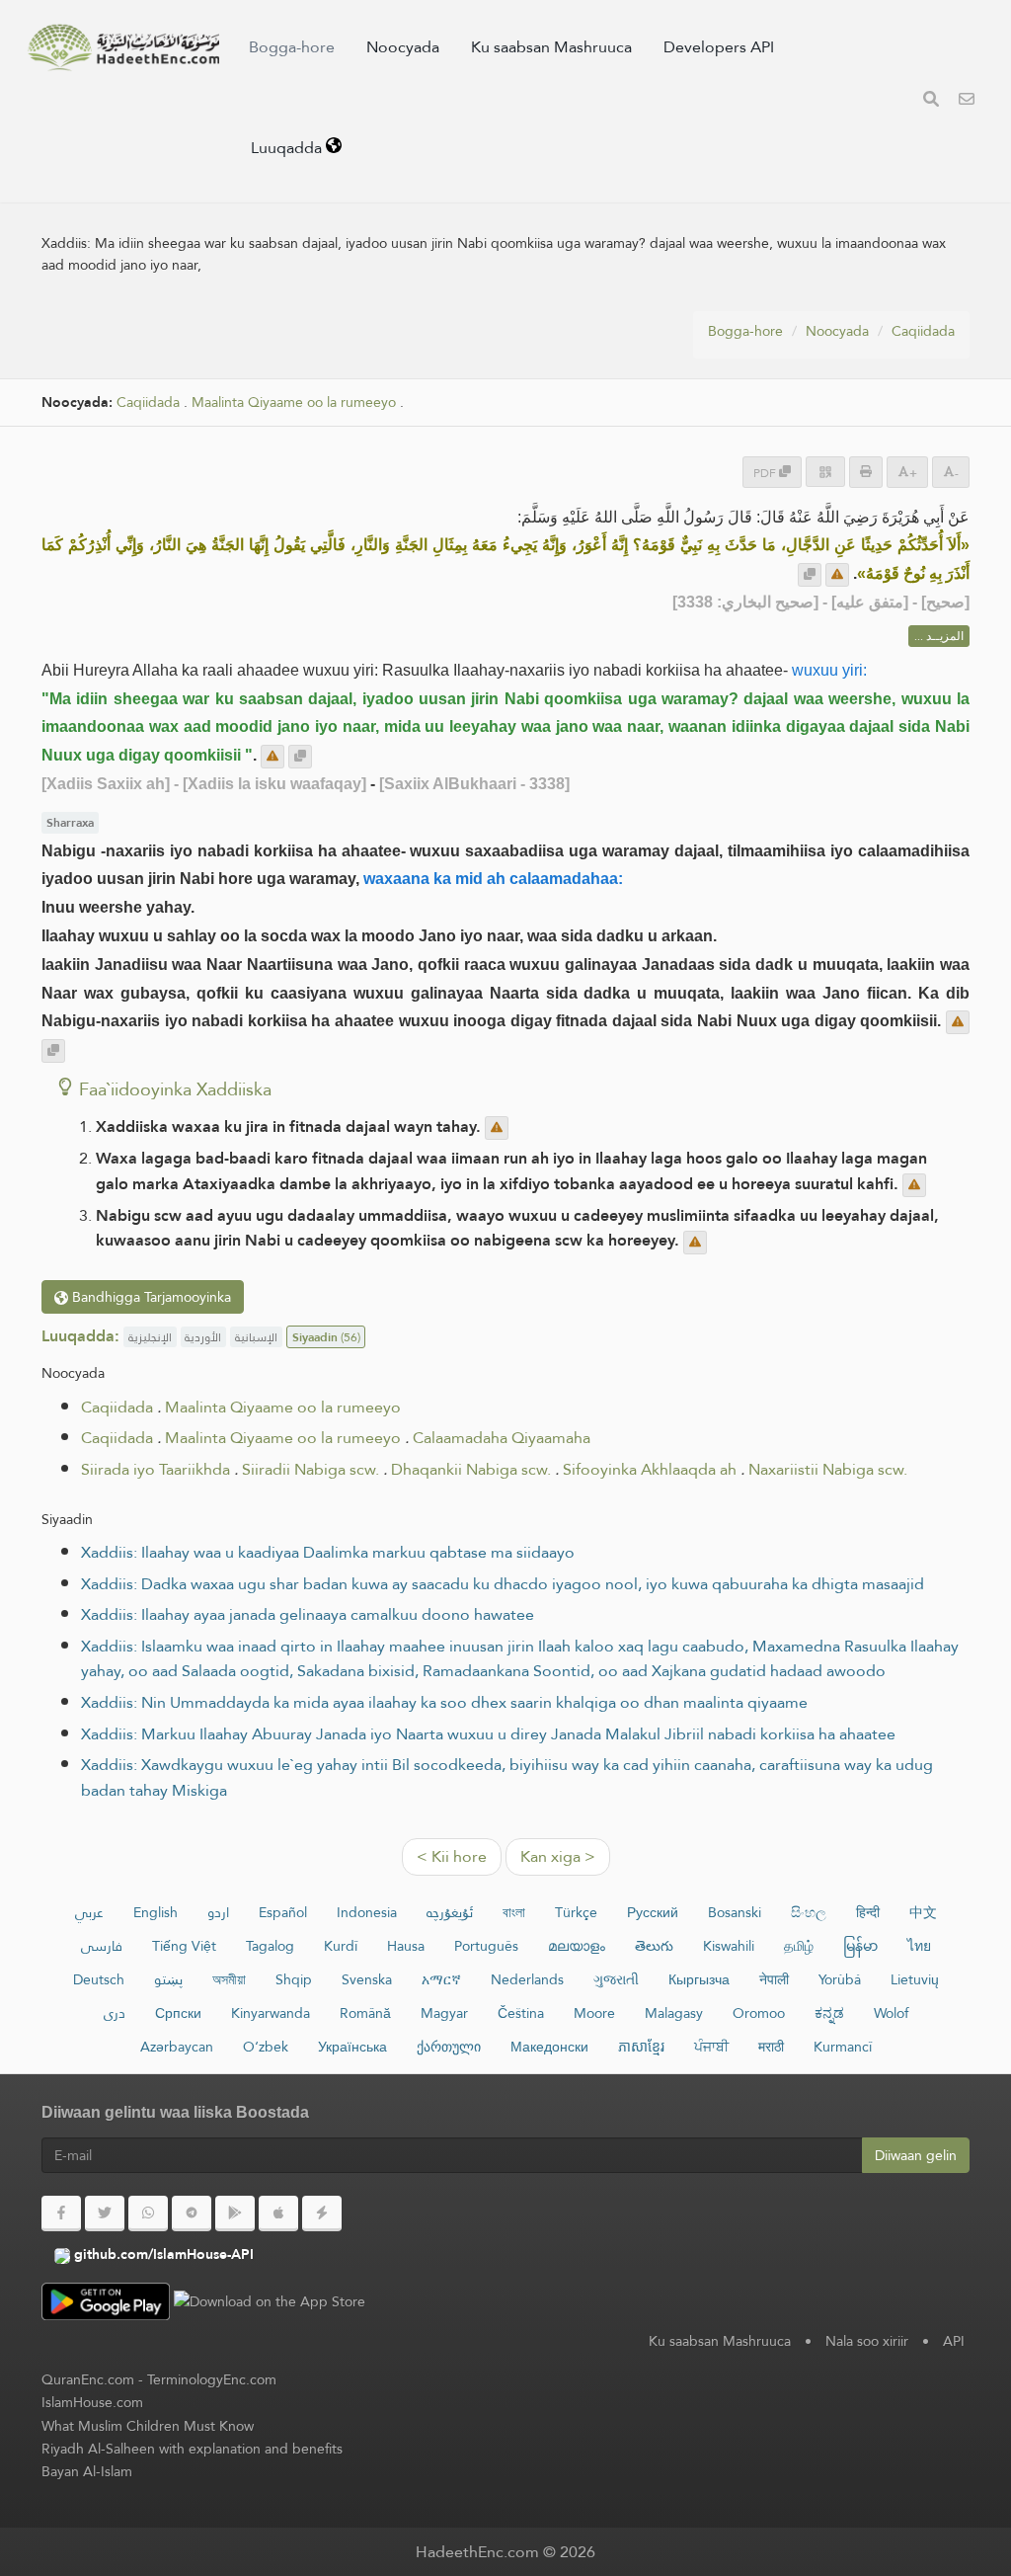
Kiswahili (729, 1946)
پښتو (168, 1979)
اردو (218, 1912)
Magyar (444, 2013)
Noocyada (403, 47)
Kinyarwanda (271, 2013)
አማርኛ (441, 1979)
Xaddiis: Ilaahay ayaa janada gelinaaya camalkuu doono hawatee (308, 1614)
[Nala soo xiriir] (967, 101)
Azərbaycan (177, 2047)
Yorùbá (840, 1979)
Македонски (549, 2047)
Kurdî (341, 1946)
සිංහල (809, 1912)
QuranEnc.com (88, 2379)
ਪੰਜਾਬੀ (711, 2047)
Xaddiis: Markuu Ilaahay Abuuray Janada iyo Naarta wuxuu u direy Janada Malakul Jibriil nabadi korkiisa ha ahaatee (488, 1734)
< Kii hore (452, 1856)
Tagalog (270, 1946)
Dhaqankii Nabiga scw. (471, 1469)
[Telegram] (192, 2214)
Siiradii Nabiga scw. (311, 1469)
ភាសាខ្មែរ (641, 2047)
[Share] (825, 472)
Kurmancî (843, 2047)
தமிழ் (799, 1946)
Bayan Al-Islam (87, 2471)
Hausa (406, 1946)
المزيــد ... (939, 636)
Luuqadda (288, 148)
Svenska (367, 1979)
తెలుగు (654, 1946)
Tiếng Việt (184, 1946)
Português (486, 1946)
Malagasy (674, 2013)
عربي (89, 1912)
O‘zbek (266, 2047)
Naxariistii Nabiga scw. (828, 1469)
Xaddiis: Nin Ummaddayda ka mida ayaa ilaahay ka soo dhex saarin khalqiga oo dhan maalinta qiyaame (444, 1702)
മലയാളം (577, 1946)
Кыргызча (699, 1979)
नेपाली (774, 1979)
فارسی (102, 1946)
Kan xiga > (558, 1856)
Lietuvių (915, 1979)
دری (115, 2013)
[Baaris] (931, 101)
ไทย (919, 1946)
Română (365, 2013)
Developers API (719, 47)
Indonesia (367, 1912)
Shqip (294, 1979)
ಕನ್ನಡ (829, 2013)
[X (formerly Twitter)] (105, 2214)
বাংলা (514, 1912)
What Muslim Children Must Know (148, 2426)
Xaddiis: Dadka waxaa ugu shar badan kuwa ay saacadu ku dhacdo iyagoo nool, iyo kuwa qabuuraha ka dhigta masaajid (503, 1584)
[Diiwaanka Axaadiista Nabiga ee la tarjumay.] (123, 47)
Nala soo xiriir (867, 2341)
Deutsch (99, 1979)
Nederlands (527, 1979)
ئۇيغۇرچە (450, 1912)
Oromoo (759, 2013)
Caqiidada (923, 331)
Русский (653, 1912)
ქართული (449, 2047)
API (954, 2341)
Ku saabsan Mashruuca (551, 47)
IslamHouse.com (92, 2402)
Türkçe (576, 1912)
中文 (923, 1912)
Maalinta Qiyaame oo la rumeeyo (294, 402)
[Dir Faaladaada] (837, 575)
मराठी (771, 2047)
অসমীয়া (229, 1979)
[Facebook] (61, 2214)
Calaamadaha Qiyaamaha (502, 1438)
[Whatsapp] (148, 2214)
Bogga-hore (292, 47)
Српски (178, 2013)
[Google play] (235, 2214)
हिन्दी (868, 1912)
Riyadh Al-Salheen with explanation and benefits (192, 2449)
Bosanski (735, 1912)
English (156, 1912)
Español (283, 1912)
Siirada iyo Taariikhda (156, 1469)
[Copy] (810, 575)
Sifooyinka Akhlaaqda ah (650, 1469)
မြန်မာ (860, 1946)
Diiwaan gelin (916, 2155)
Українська (352, 2047)
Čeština (521, 2013)
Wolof (891, 2013)
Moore (594, 2013)
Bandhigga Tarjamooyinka (150, 1297)
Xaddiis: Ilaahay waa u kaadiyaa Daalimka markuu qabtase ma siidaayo (328, 1552)
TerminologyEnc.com (212, 2379)
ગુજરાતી (616, 1979)
